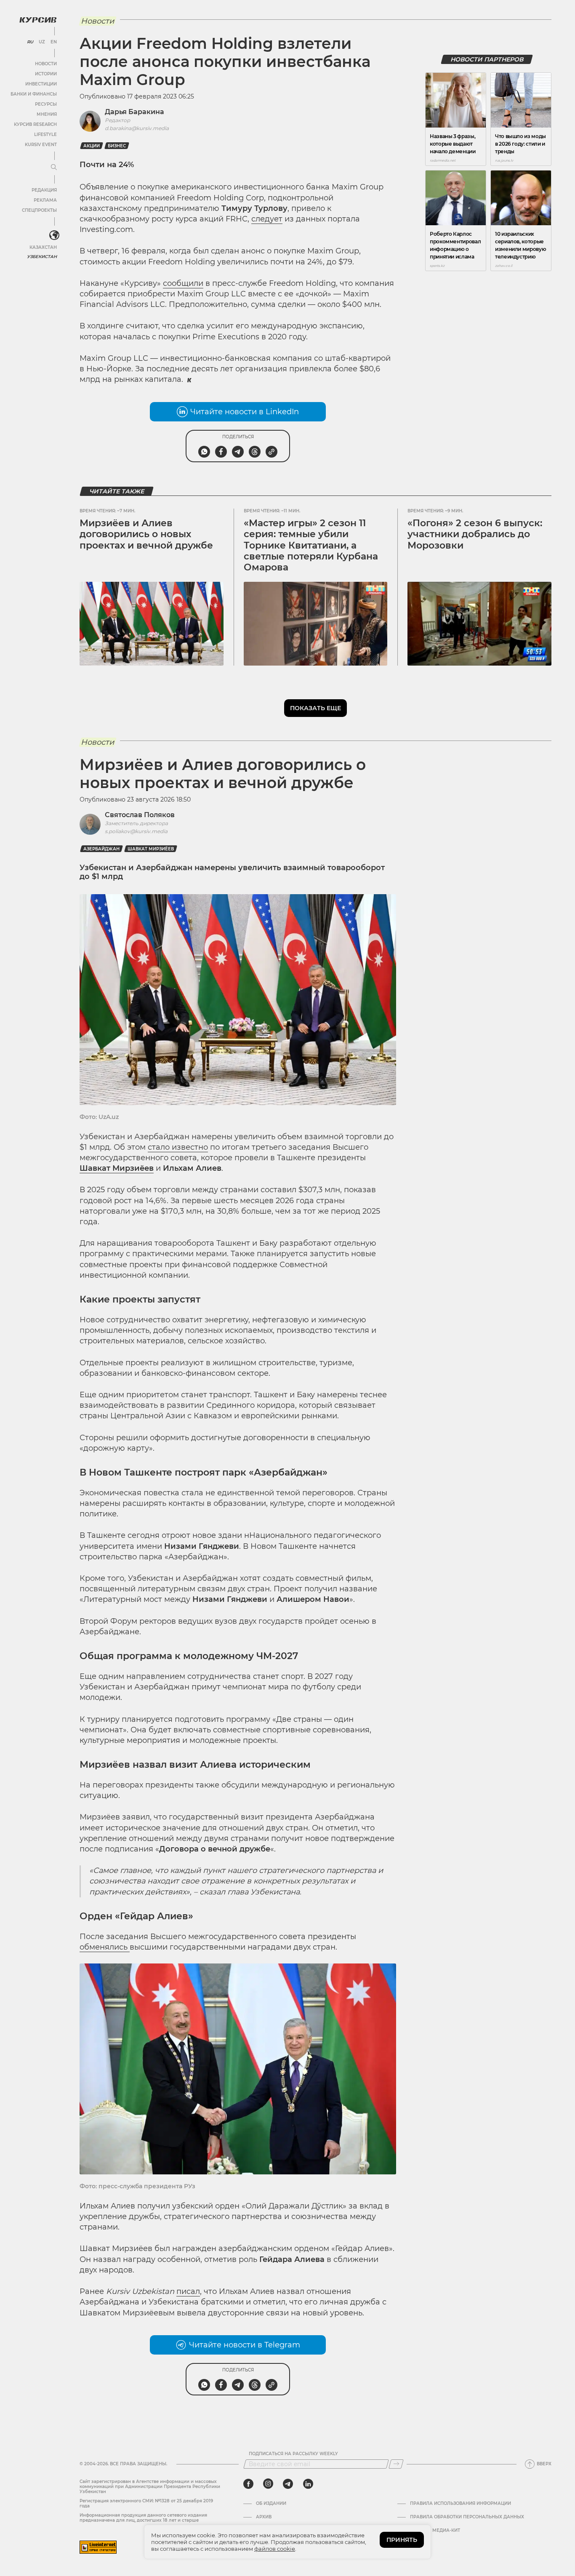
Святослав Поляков (140, 815)
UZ (42, 42)
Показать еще (315, 708)
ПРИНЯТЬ (402, 2540)
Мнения (47, 114)
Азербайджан (101, 849)
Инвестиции (41, 84)
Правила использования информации (461, 2504)
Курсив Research (35, 124)
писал (188, 2291)
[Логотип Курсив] (38, 20)
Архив (264, 2517)
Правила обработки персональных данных (467, 2517)
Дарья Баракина (134, 112)
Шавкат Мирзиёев (151, 849)
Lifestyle (45, 135)
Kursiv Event (41, 145)
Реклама (45, 200)
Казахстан (43, 247)
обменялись (105, 1947)
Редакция (44, 190)
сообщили (183, 283)
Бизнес (117, 146)
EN (54, 42)
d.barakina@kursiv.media (137, 128)
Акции (92, 146)
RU (30, 42)
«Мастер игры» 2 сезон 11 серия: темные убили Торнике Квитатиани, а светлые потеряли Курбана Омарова (311, 545)
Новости (46, 64)
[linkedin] (308, 2484)
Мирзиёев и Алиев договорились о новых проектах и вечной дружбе (146, 534)
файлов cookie (275, 2549)
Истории (46, 74)
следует (267, 219)
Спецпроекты (39, 210)
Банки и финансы (34, 94)
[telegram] (288, 2484)
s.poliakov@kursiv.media (136, 831)
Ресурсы (46, 104)
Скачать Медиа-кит (435, 2531)
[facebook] (248, 2484)
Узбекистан (42, 257)
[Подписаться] (396, 2464)
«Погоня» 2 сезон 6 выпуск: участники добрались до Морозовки (475, 534)
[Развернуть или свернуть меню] (54, 168)
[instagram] (268, 2484)
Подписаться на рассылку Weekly (293, 2454)
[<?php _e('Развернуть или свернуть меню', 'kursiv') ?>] (54, 235)
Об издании (271, 2504)
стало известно (178, 1147)
